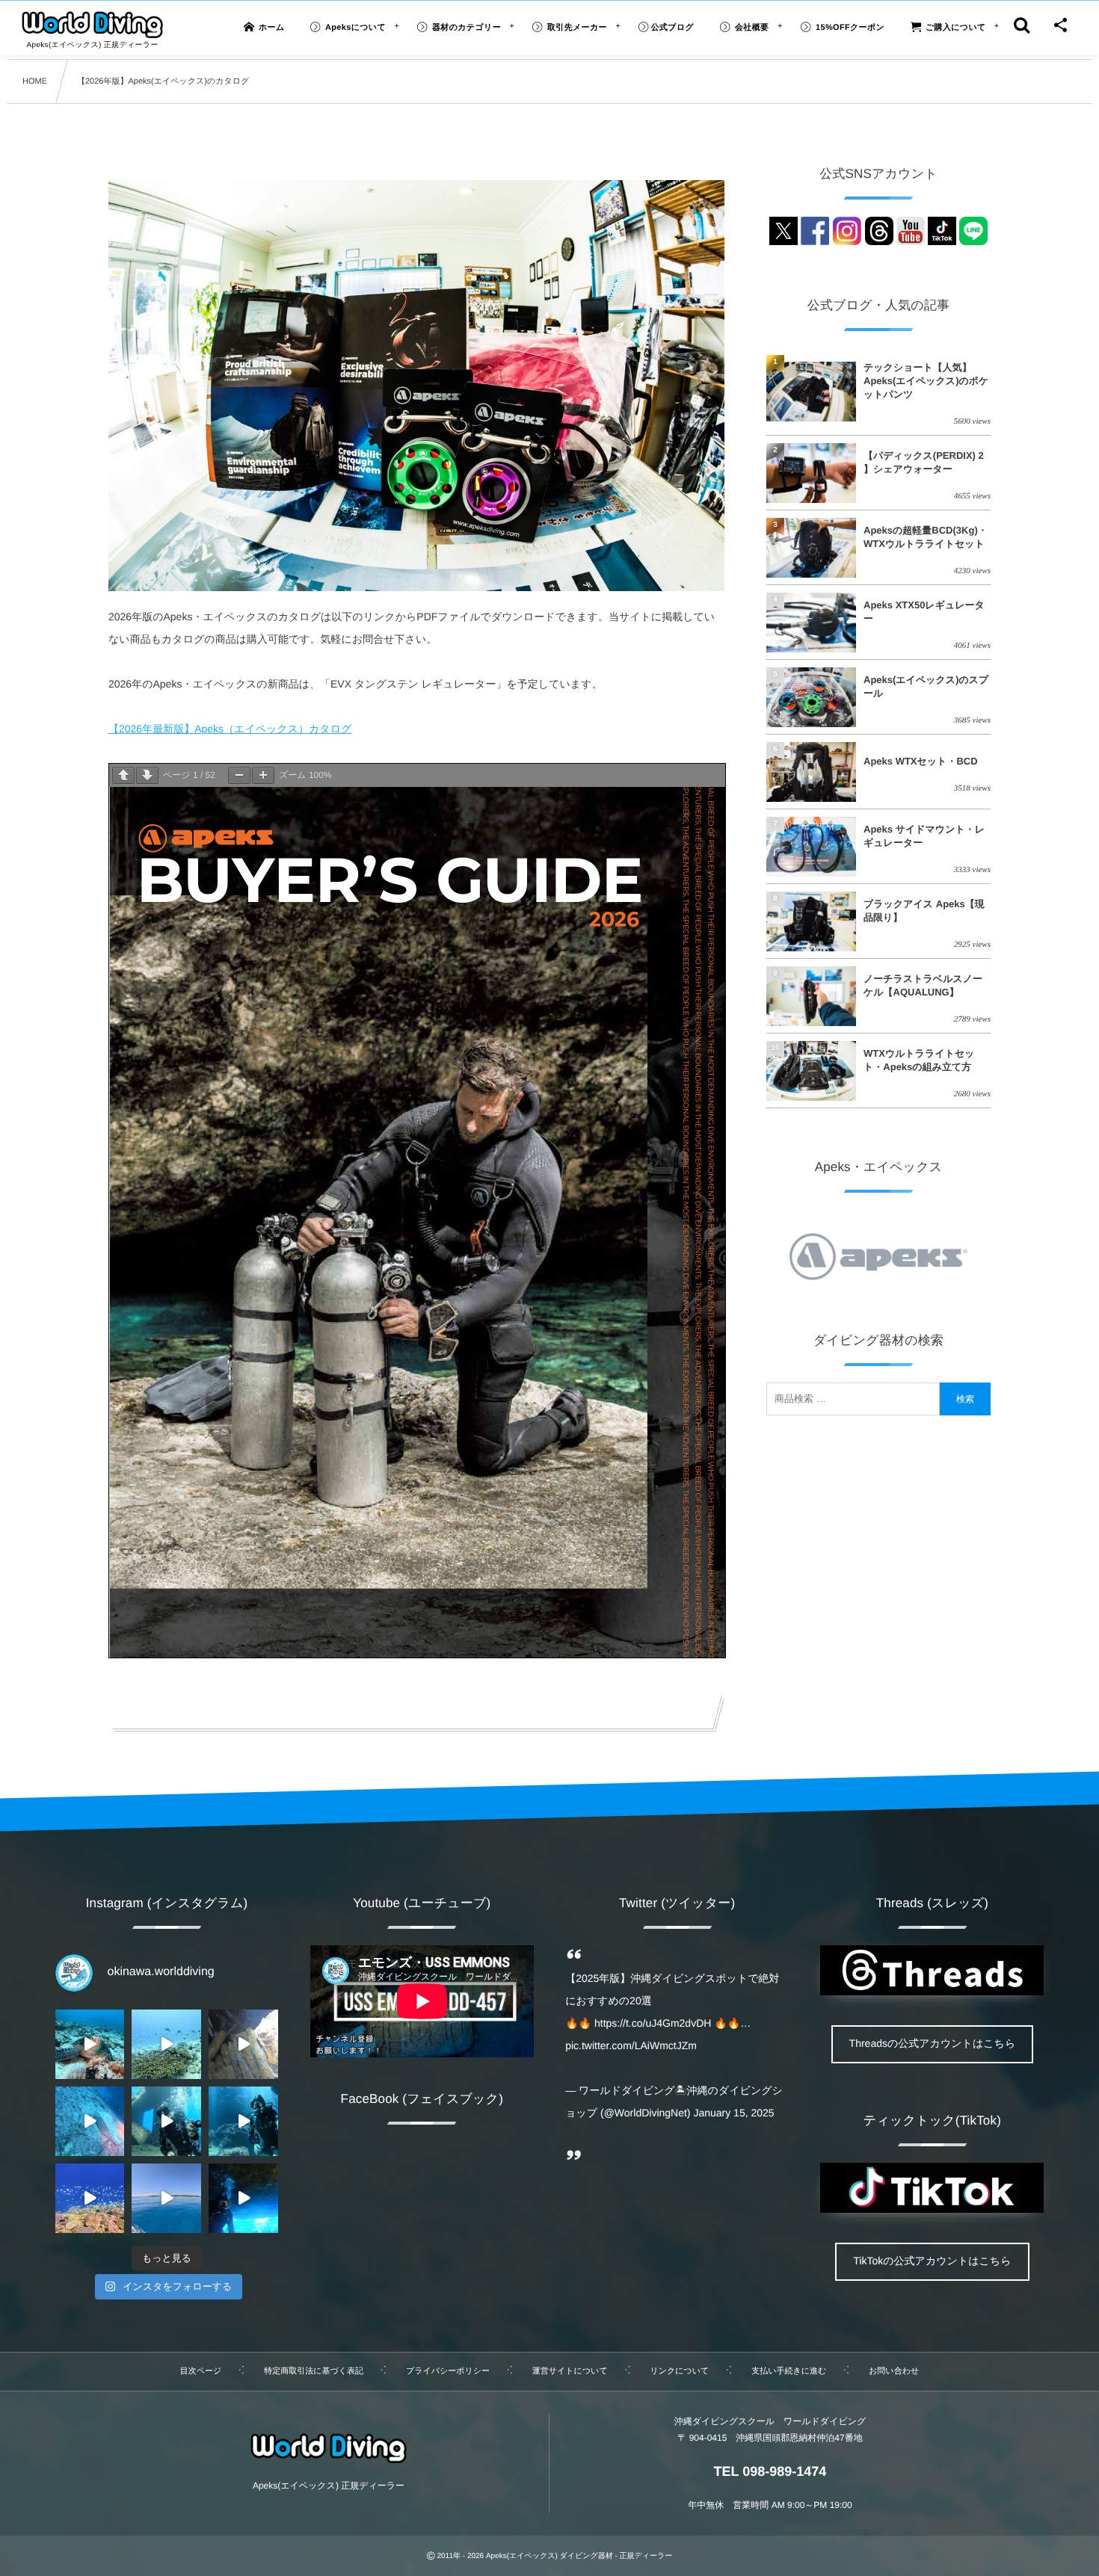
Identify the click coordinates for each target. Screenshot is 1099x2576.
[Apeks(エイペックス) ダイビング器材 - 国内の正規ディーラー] (92, 25)
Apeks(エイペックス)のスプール (926, 686)
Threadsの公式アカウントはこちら (933, 2043)
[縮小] (239, 775)
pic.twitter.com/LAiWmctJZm (631, 2045)
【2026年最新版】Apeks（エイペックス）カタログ (230, 729)
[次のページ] (147, 775)
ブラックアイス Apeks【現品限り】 (924, 911)
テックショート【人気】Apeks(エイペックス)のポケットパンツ (926, 381)
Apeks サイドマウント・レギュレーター (924, 836)
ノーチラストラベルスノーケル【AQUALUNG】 (923, 985)
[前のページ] (123, 775)
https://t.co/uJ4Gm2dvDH (653, 2023)
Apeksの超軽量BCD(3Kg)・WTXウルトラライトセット (926, 537)
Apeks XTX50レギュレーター (924, 612)
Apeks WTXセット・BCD (921, 761)
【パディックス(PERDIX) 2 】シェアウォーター (924, 462)
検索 (965, 1399)
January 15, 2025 (733, 2113)
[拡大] (263, 775)
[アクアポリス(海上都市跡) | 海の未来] (166, 2121)
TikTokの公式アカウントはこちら (932, 2261)
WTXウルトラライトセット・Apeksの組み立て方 (919, 1060)
